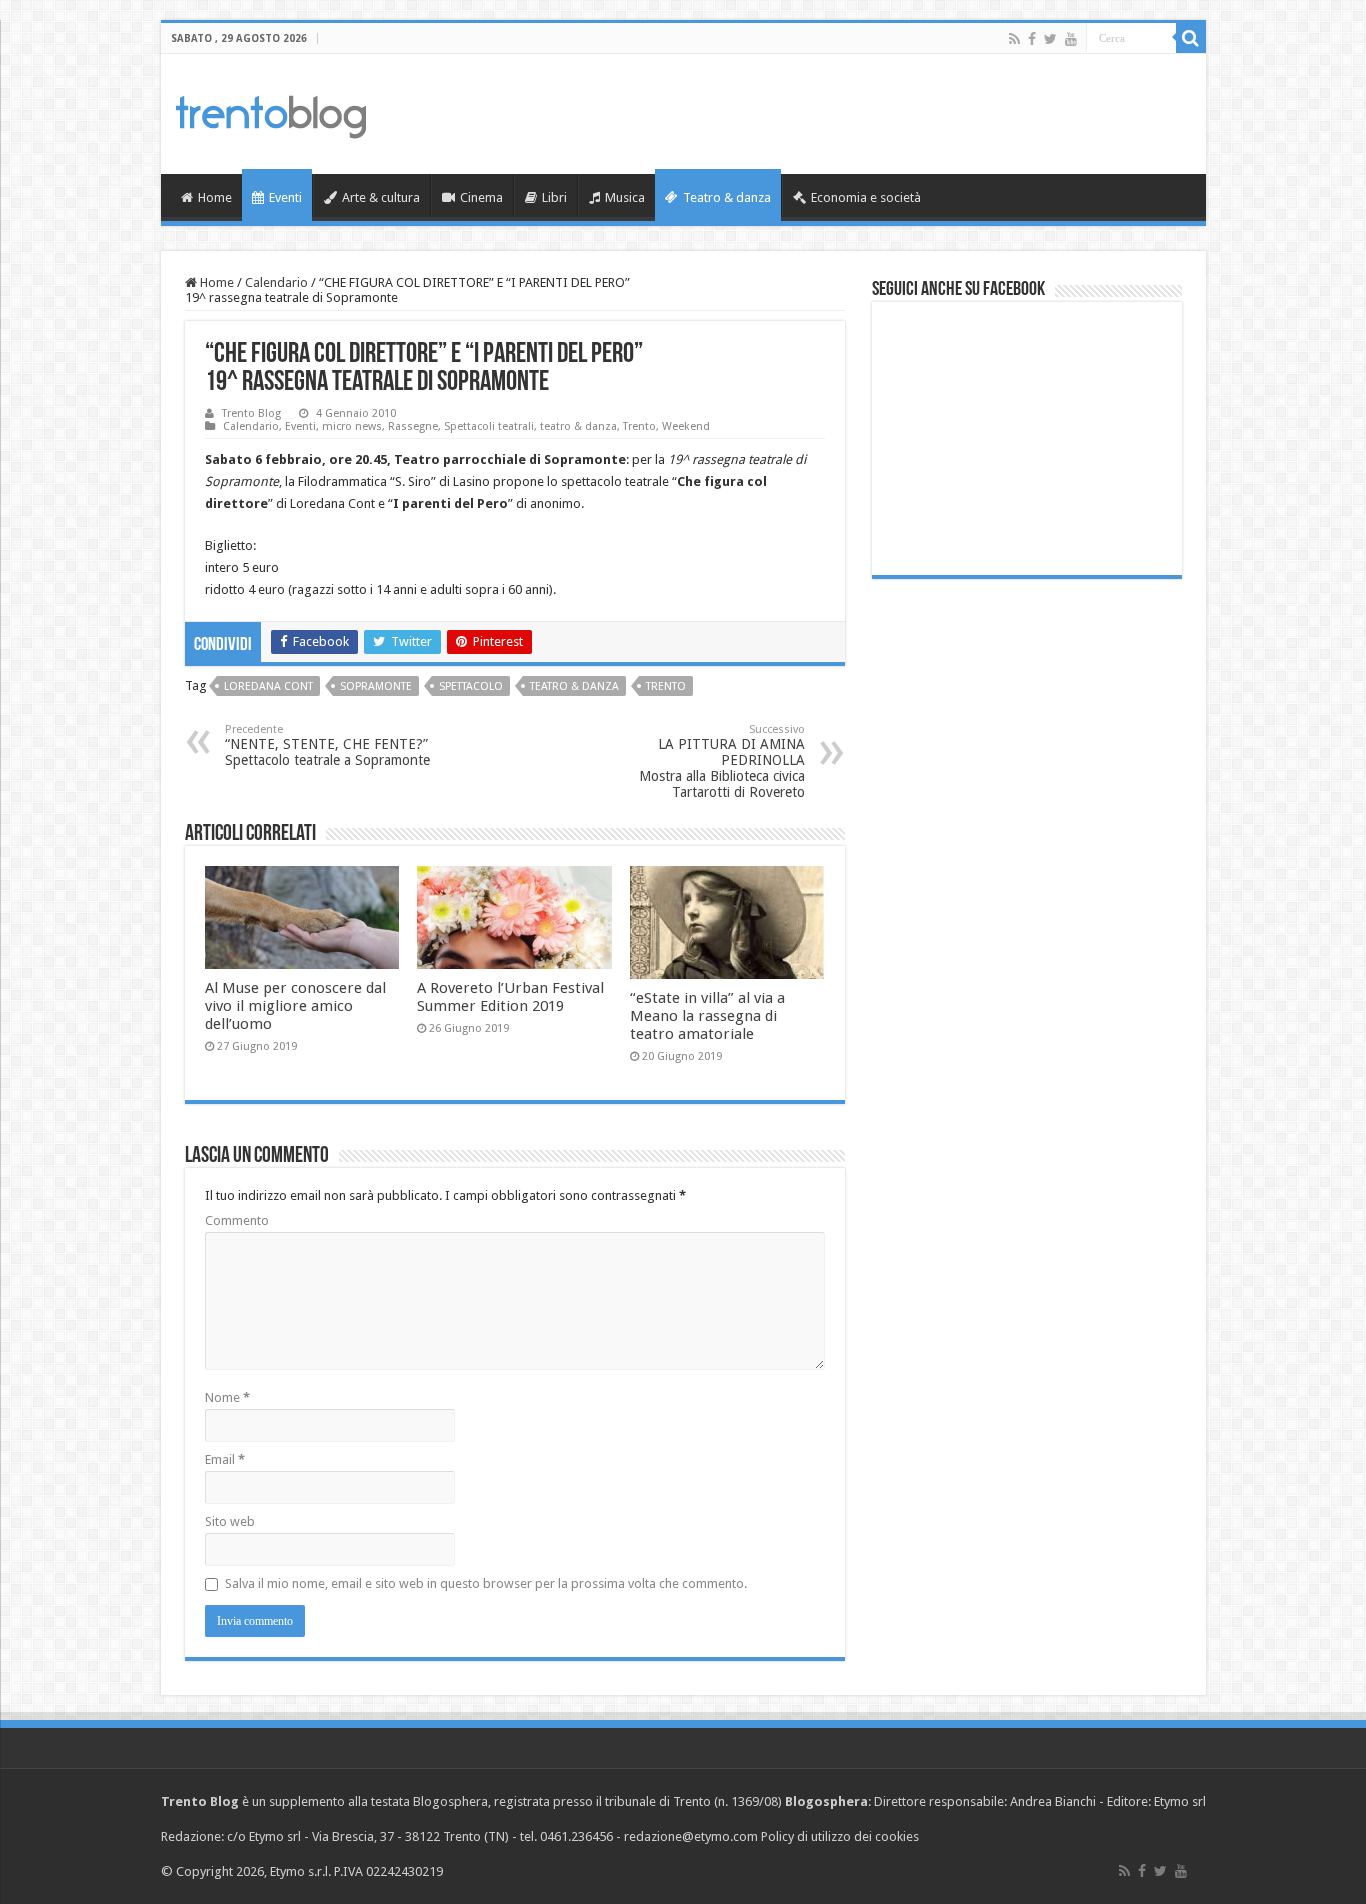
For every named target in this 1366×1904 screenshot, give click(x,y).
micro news (352, 426)
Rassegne (413, 426)
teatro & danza (578, 426)
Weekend (686, 426)
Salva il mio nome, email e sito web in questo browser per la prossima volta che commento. (486, 1583)
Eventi (285, 197)
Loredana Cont (268, 686)
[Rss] (1014, 39)
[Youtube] (1071, 39)
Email (225, 1459)
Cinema (481, 197)
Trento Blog (251, 413)
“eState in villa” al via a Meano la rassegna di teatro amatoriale (707, 1016)
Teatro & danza (727, 197)
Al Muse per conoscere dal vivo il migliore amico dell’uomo (295, 1006)
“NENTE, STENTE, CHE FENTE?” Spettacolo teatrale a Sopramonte (327, 745)
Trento (639, 426)
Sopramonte (376, 686)
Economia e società (866, 197)
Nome (227, 1397)
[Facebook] (1032, 39)
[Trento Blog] (271, 113)
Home (215, 197)
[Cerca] (1191, 38)
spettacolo (471, 686)
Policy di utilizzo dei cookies (840, 1836)
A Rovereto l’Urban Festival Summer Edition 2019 (510, 997)
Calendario (276, 282)
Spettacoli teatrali (489, 426)
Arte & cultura (381, 197)
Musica (625, 197)
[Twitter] (1050, 39)
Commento (237, 1220)
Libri (554, 197)
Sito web (230, 1521)
